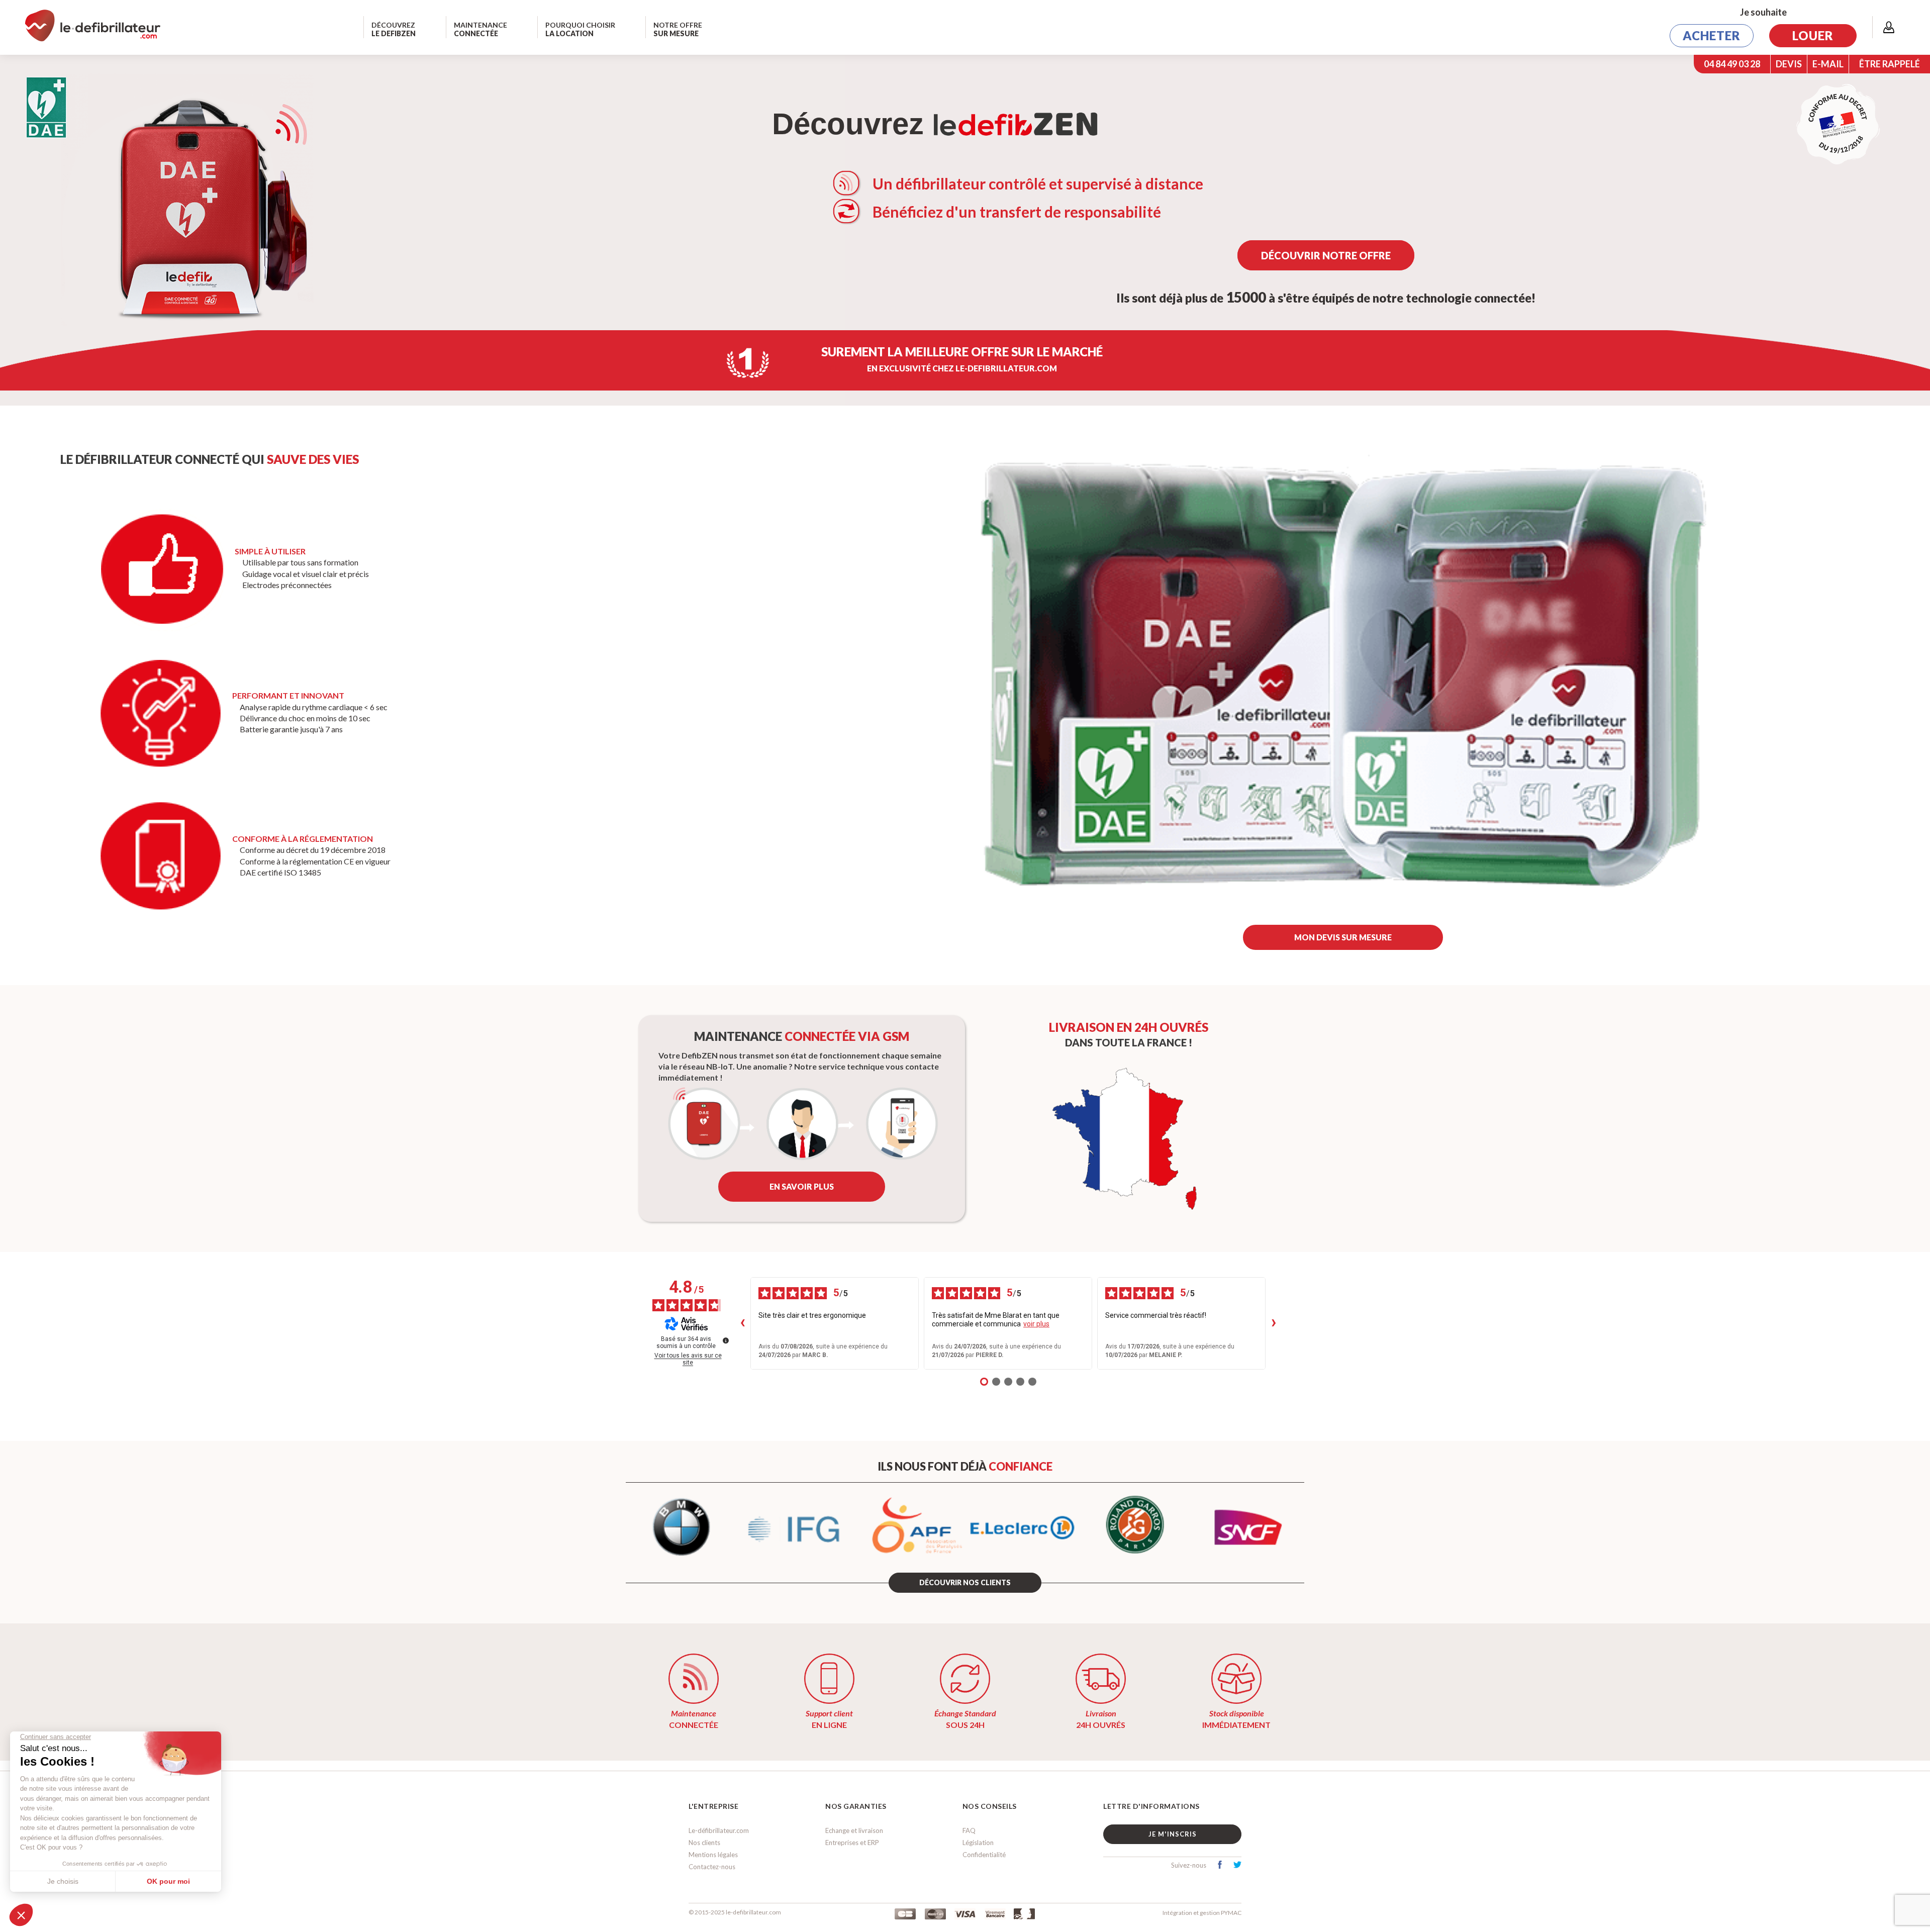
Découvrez (394, 29)
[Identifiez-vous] (1889, 27)
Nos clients (704, 1843)
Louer (1813, 35)
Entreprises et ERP (852, 1843)
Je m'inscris (1173, 1834)
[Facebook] (1220, 1866)
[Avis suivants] (1274, 1323)
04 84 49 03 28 (1732, 64)
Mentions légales (713, 1855)
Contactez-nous (712, 1867)
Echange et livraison (854, 1830)
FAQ (969, 1830)
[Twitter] (1237, 1866)
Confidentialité (984, 1855)
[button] (1343, 937)
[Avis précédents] (742, 1323)
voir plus (1036, 1324)
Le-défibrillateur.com (719, 1830)
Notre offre (678, 29)
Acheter (1712, 35)
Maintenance (480, 29)
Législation (978, 1843)
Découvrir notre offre (1326, 255)
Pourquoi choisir (580, 29)
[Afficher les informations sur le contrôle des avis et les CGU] (726, 1340)
